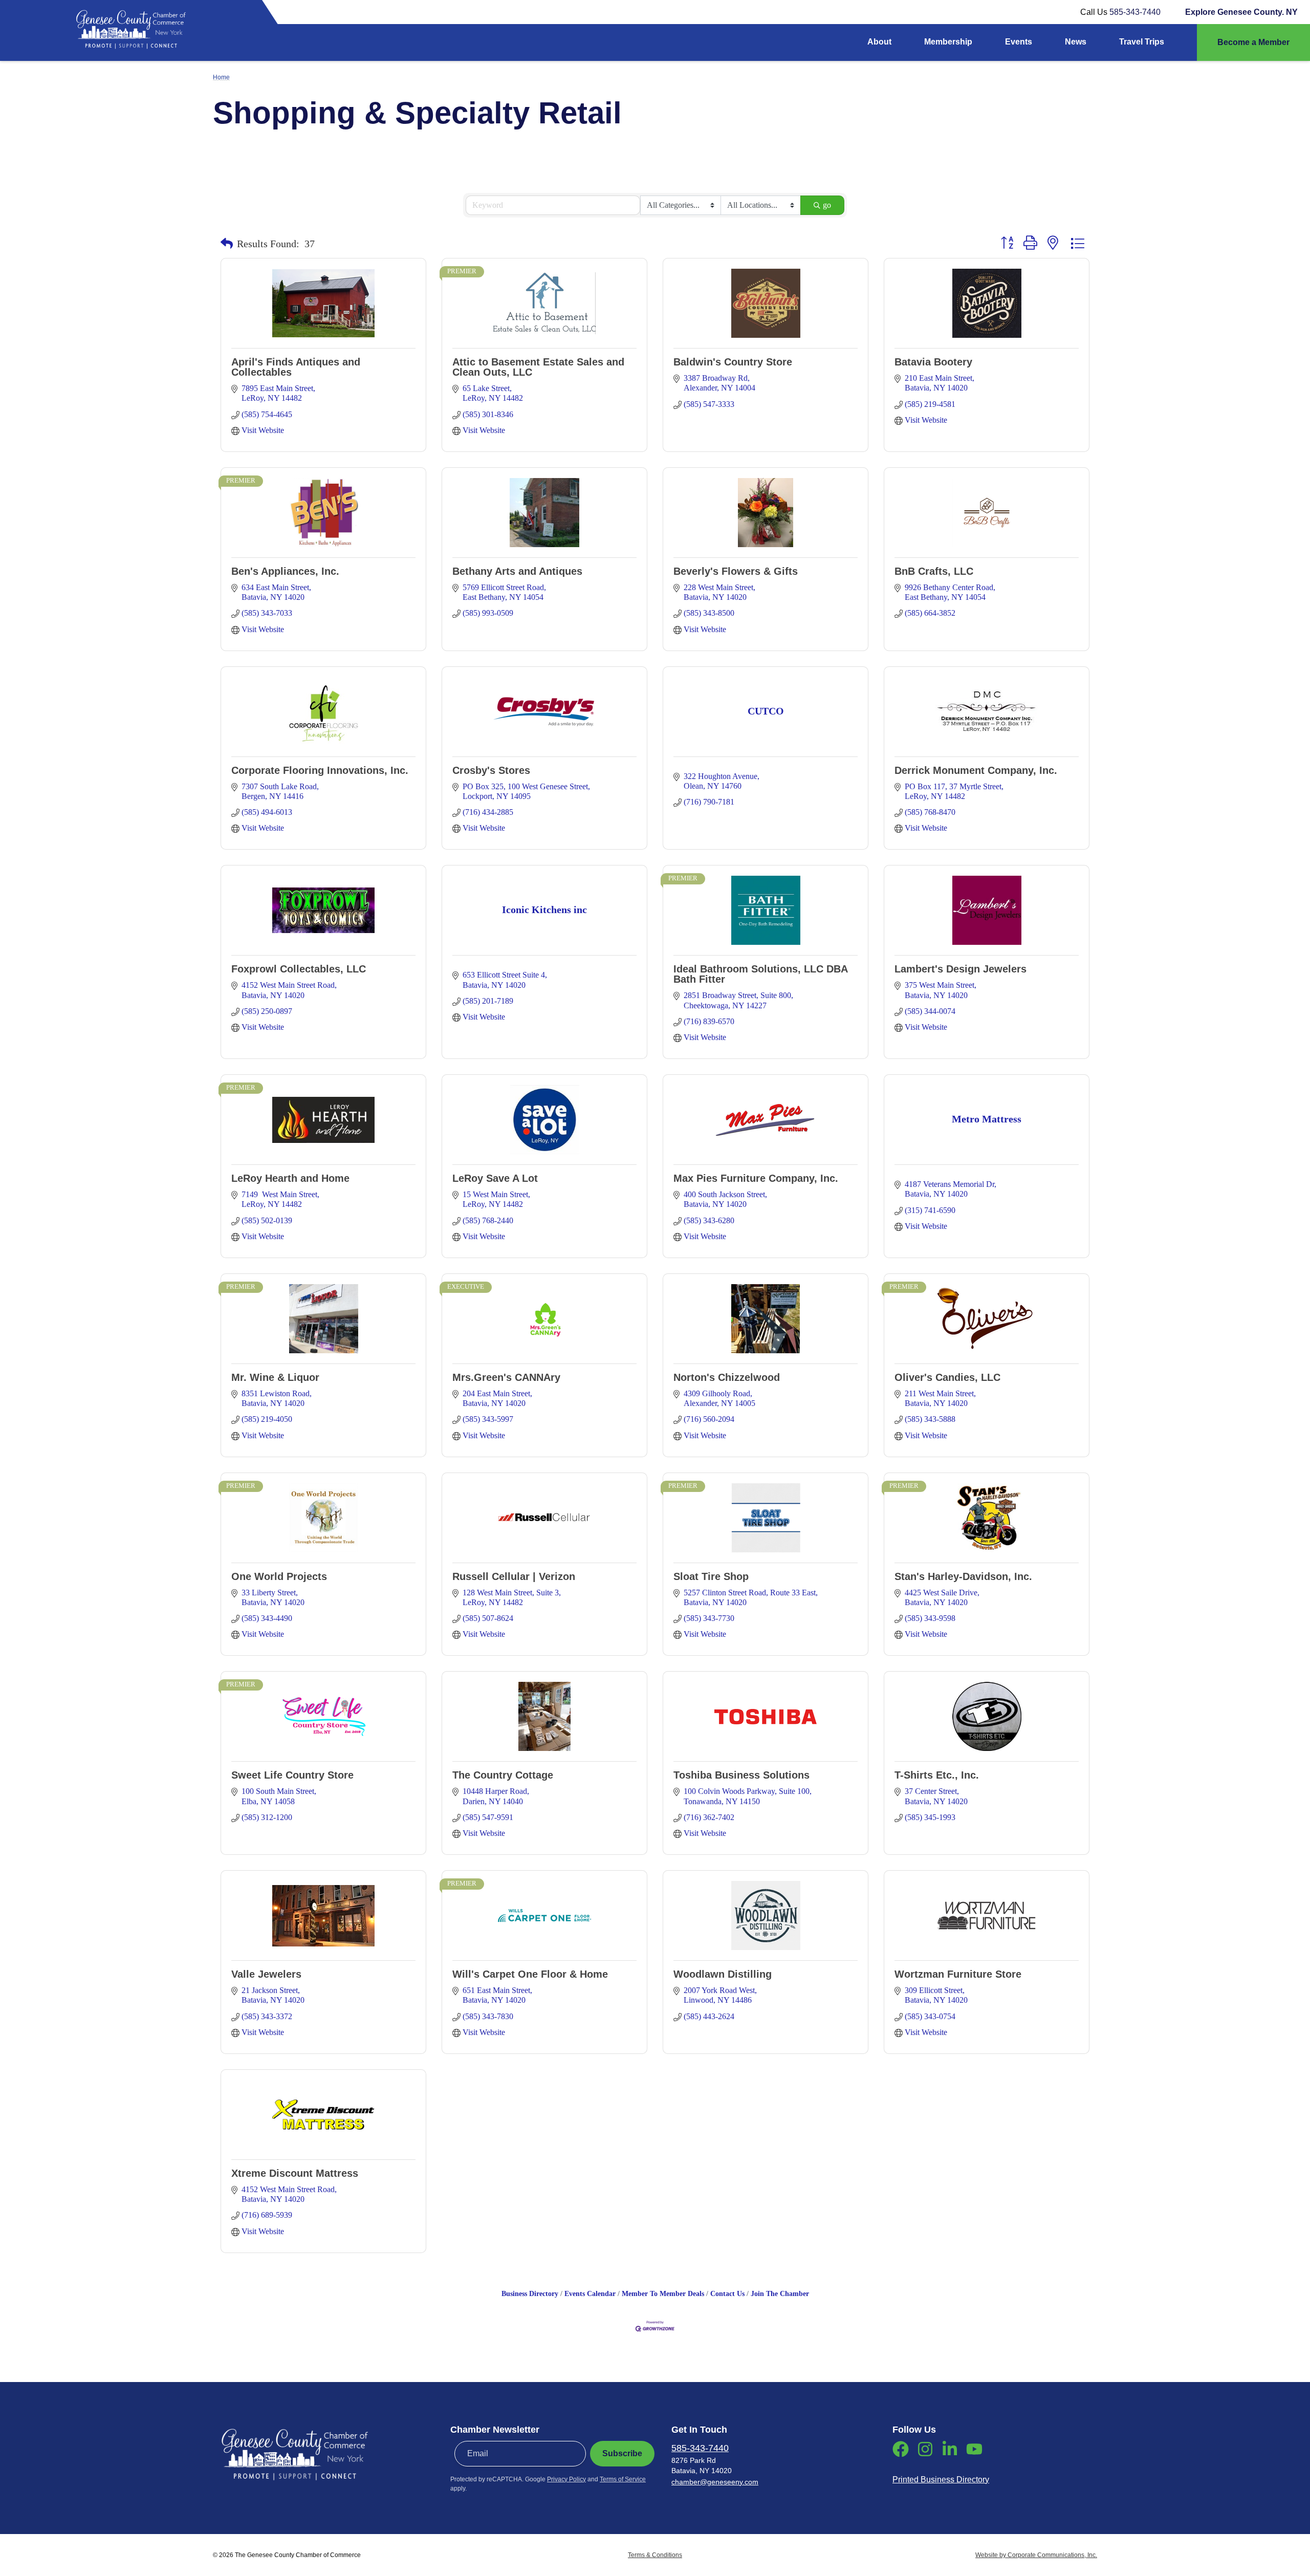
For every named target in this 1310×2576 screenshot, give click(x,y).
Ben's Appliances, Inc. (285, 571)
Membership (948, 42)
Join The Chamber (780, 2294)
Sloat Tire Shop (711, 1576)
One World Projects (279, 1576)
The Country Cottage (503, 1775)
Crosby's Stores (491, 770)
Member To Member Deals (663, 2294)
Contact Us (727, 2294)
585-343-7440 (1135, 12)
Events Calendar (590, 2294)
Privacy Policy (566, 2479)
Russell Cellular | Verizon (514, 1576)
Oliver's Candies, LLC (947, 1377)
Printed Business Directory (941, 2480)
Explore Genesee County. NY (1241, 12)
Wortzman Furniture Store (958, 1974)
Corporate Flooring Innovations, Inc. (320, 770)
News (1076, 42)
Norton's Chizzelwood (727, 1377)
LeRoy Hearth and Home (290, 1178)
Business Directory (530, 2294)
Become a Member (1253, 42)
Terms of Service (623, 2479)
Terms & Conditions (655, 2555)
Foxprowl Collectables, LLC (299, 969)
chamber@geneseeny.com (715, 2482)
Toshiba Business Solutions (741, 1775)
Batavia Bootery (933, 362)
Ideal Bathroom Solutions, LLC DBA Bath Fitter (760, 974)
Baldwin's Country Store (733, 362)
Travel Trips (1142, 42)
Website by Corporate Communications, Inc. (1036, 2555)
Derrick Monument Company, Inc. (976, 770)
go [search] (827, 205)
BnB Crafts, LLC (934, 571)
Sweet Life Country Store (292, 1775)
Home (221, 77)
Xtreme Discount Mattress (295, 2173)
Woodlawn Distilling (723, 1974)
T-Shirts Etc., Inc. (937, 1775)
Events (1019, 42)
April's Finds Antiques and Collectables (296, 367)
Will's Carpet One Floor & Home (530, 1974)
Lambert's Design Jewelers (960, 969)
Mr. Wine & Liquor (275, 1377)
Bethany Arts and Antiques (517, 571)
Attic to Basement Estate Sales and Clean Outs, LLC (538, 367)
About (879, 42)
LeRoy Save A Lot (495, 1178)
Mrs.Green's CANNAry (506, 1377)
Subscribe (622, 2453)
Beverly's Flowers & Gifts (736, 571)
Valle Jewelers (266, 1974)
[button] (227, 244)
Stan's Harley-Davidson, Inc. (963, 1576)
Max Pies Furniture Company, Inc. (756, 1178)
